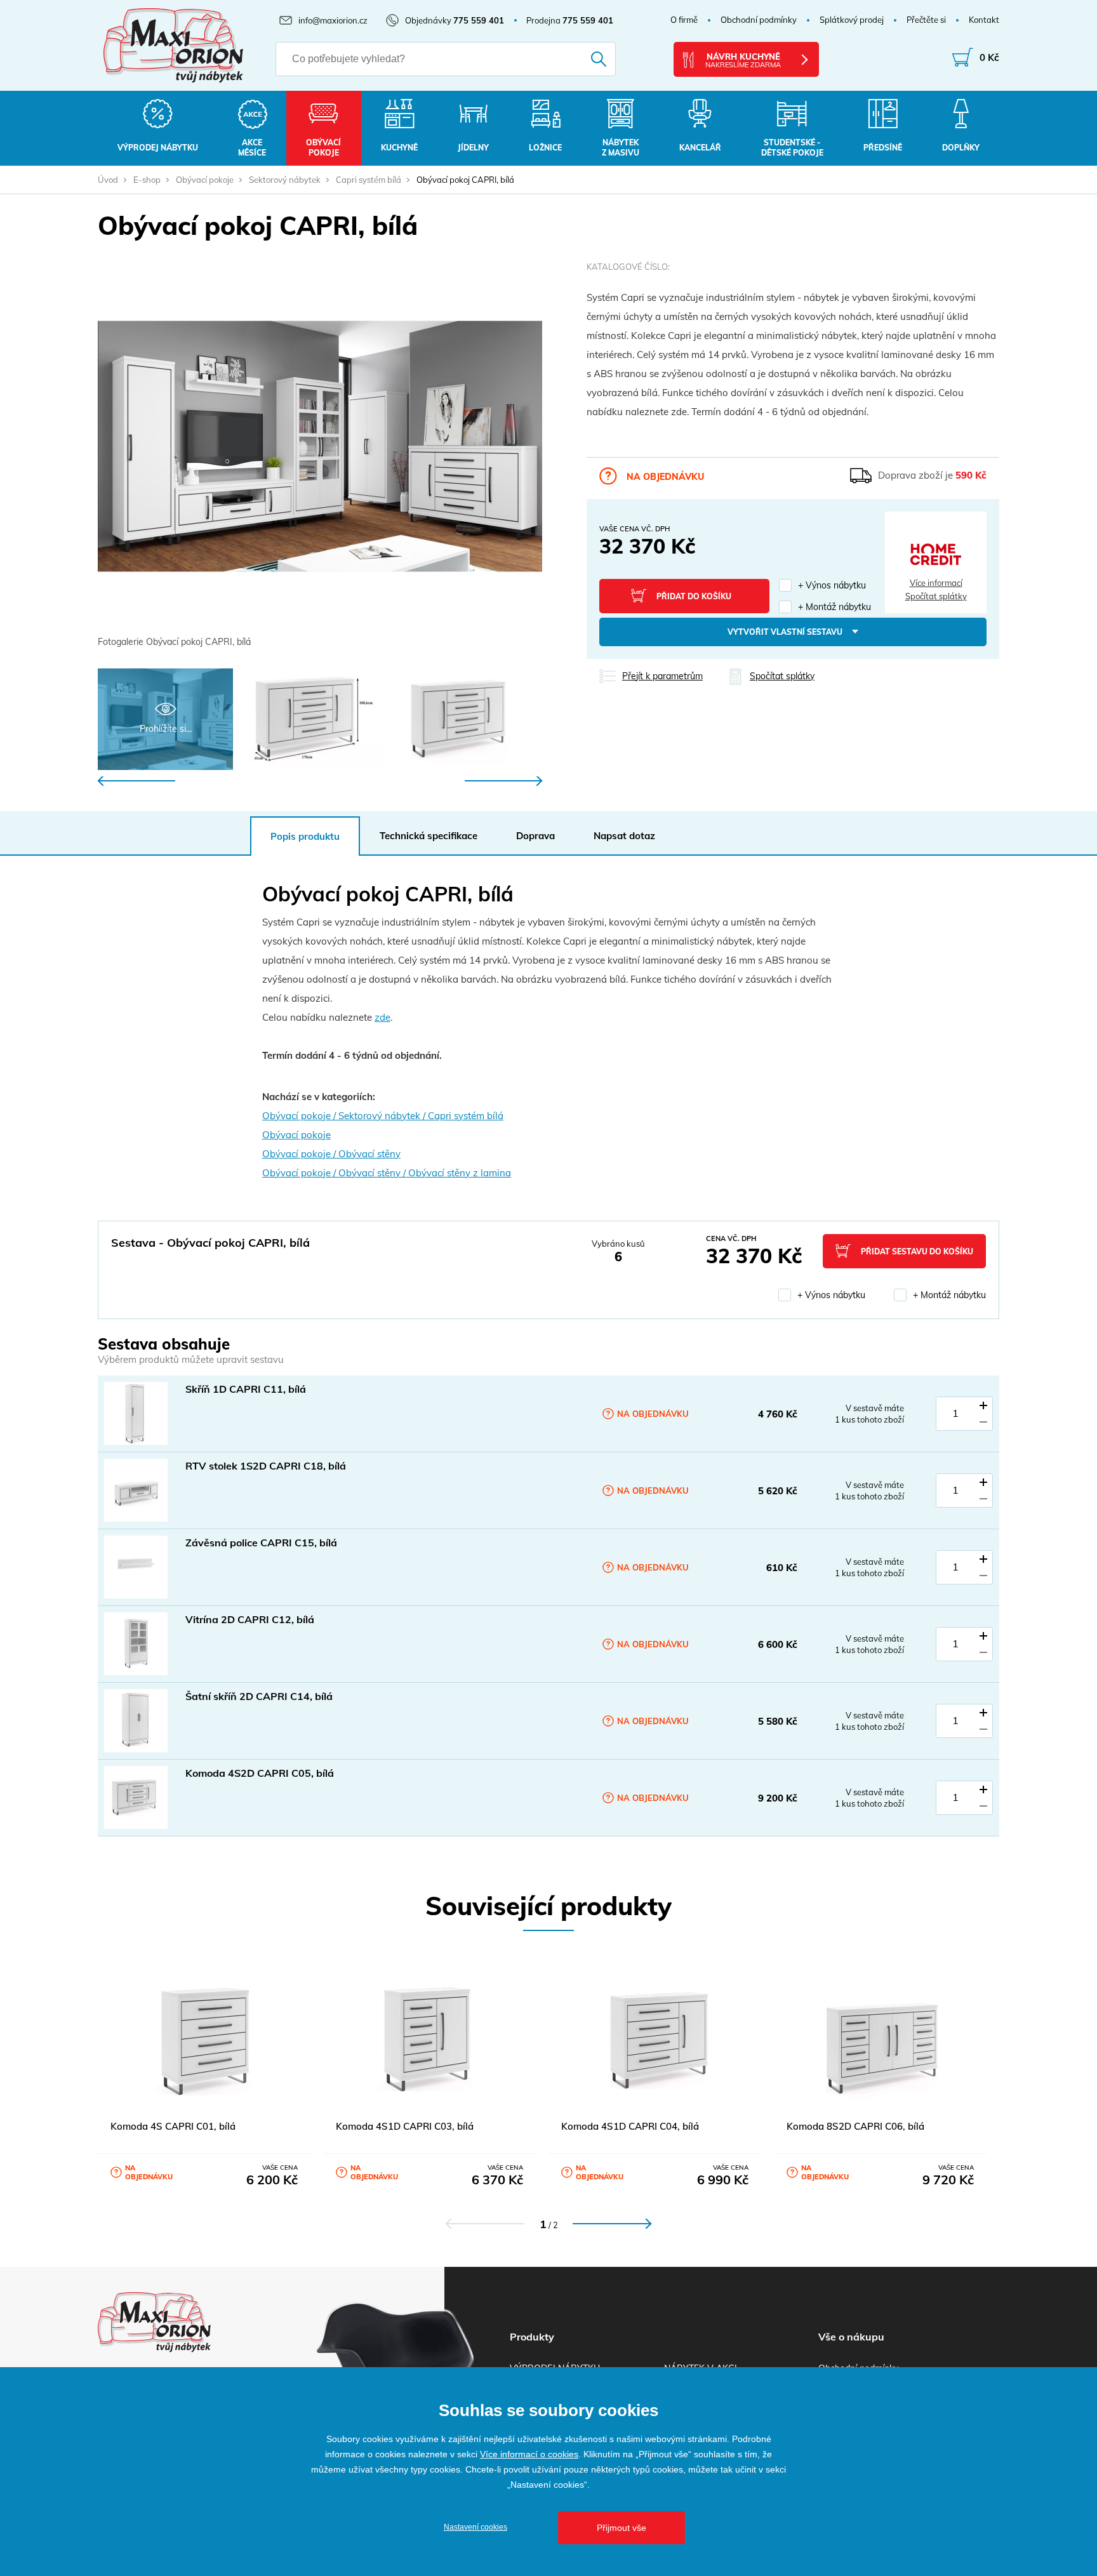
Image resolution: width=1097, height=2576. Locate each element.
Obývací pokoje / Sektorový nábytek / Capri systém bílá (383, 1116)
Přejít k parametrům (662, 676)
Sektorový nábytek (285, 180)
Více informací (936, 583)
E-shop (147, 180)
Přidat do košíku (694, 596)
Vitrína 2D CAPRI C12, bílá (250, 1619)
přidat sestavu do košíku (917, 1251)
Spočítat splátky (936, 596)
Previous (136, 781)
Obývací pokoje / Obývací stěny (331, 1154)
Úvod (108, 180)
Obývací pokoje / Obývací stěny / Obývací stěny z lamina (387, 1173)
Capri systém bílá (369, 180)
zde (382, 1017)
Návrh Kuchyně (743, 60)
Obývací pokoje (205, 180)
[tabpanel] (320, 456)
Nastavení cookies (475, 2527)
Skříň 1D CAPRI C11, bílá (246, 1389)
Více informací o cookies (529, 2454)
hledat (581, 59)
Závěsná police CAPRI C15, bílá (261, 1543)
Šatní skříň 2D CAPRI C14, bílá (259, 1696)
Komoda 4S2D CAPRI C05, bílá (260, 1773)
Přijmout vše (622, 2528)
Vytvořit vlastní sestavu (785, 632)
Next (503, 781)
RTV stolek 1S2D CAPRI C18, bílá (266, 1466)
